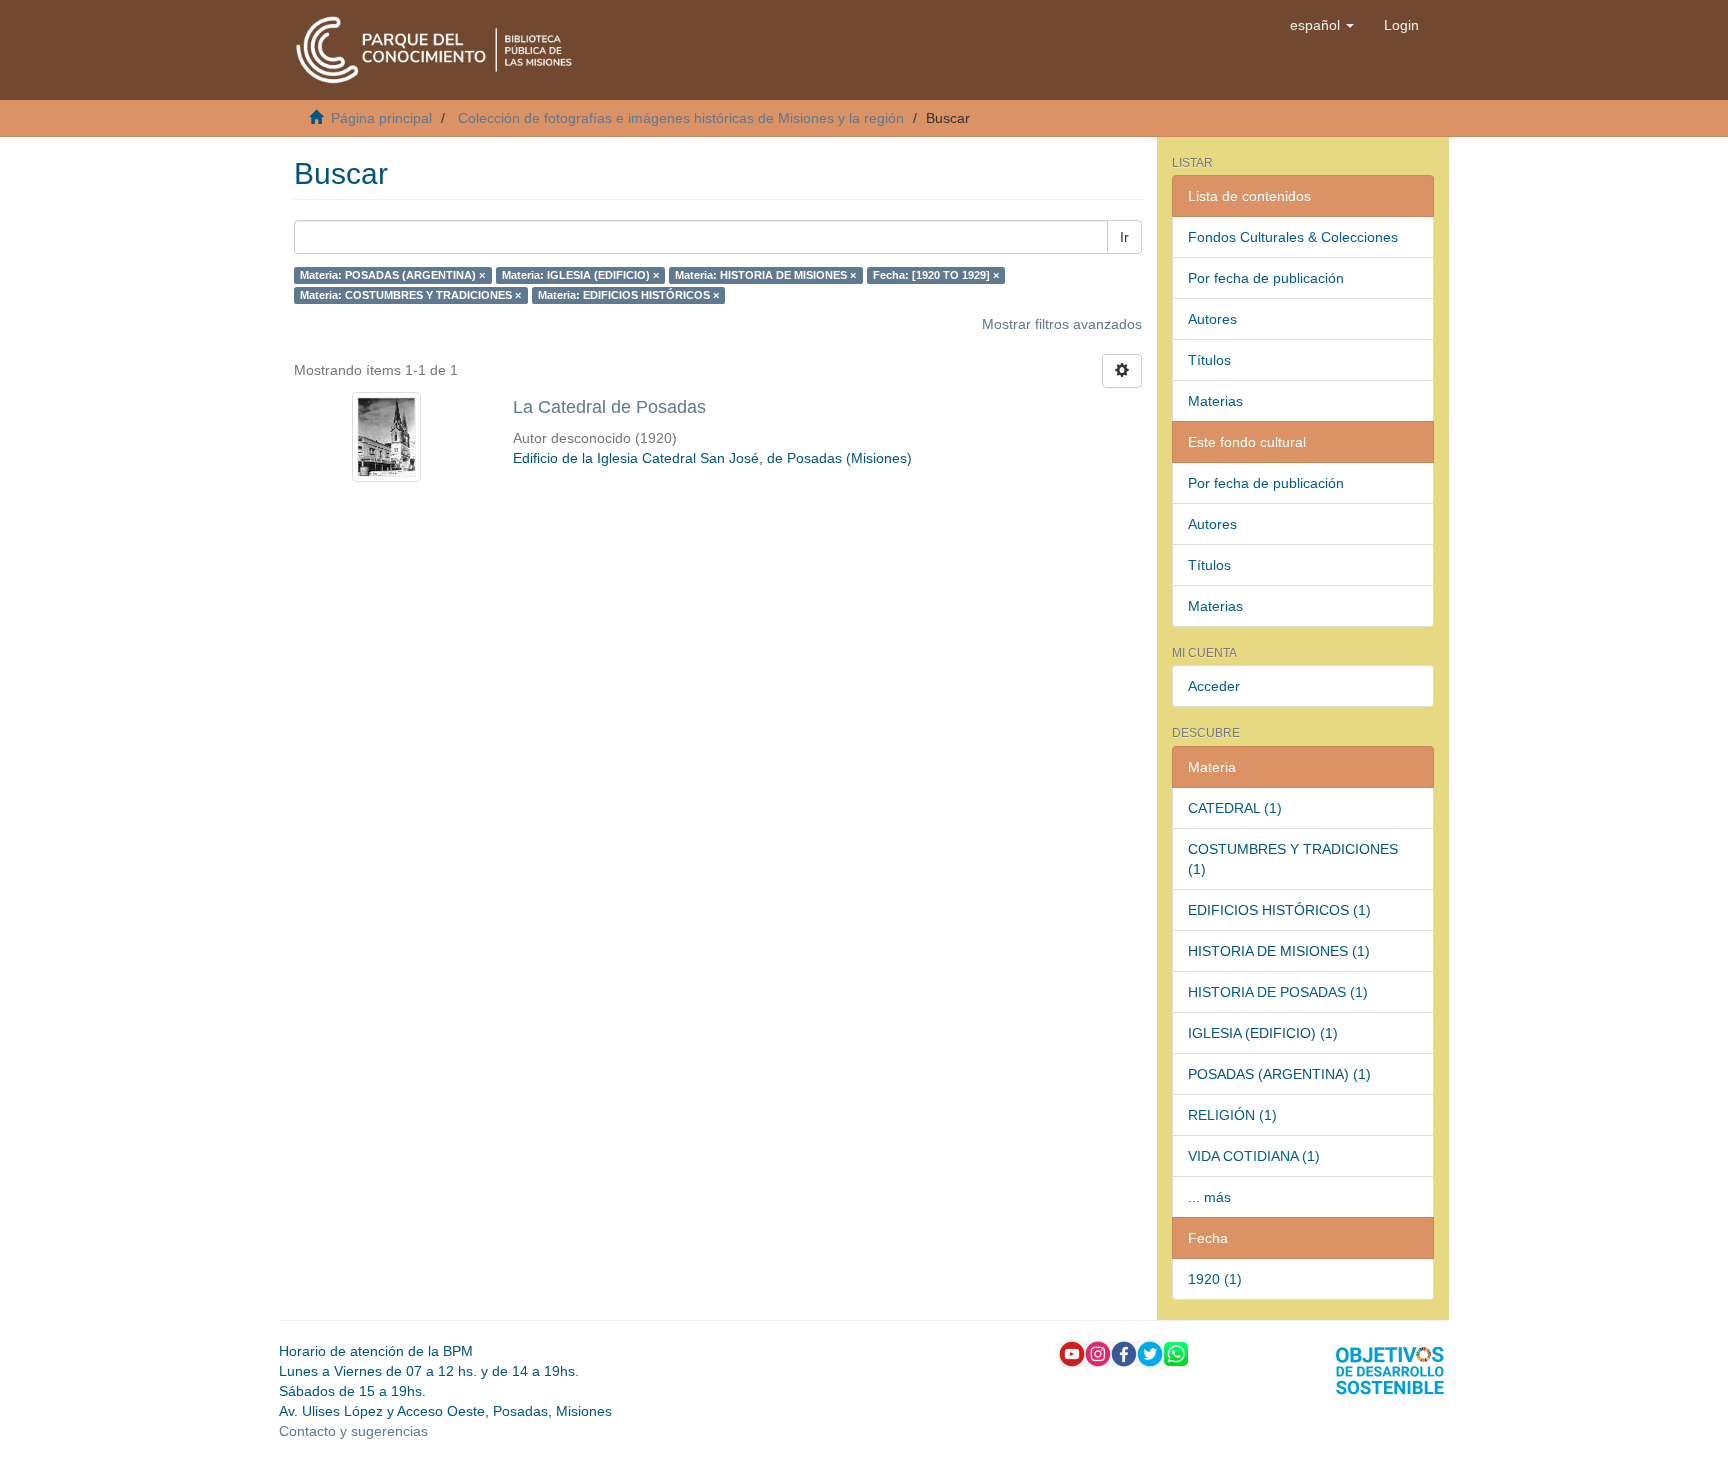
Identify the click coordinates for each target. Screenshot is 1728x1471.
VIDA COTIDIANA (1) (1254, 1156)
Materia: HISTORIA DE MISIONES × (765, 275)
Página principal (381, 118)
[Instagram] (1098, 1352)
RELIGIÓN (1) (1232, 1115)
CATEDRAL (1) (1235, 808)
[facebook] (1124, 1352)
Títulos (1209, 360)
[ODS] (1390, 1369)
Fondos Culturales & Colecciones (1293, 237)
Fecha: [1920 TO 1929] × (936, 275)
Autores (1212, 319)
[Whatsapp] (1176, 1352)
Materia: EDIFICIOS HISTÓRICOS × (628, 295)
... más (1209, 1197)
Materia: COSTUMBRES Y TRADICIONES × (410, 295)
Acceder (1214, 686)
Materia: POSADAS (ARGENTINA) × (392, 275)
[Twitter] (1150, 1352)
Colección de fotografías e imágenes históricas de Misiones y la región (681, 118)
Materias (1215, 401)
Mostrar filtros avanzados (1062, 324)
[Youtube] (1072, 1352)
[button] (1322, 25)
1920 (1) (1215, 1279)
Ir (1124, 237)
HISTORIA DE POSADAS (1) (1278, 992)
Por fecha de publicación (1266, 278)
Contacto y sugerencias (353, 1431)
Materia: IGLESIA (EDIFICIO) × (580, 275)
